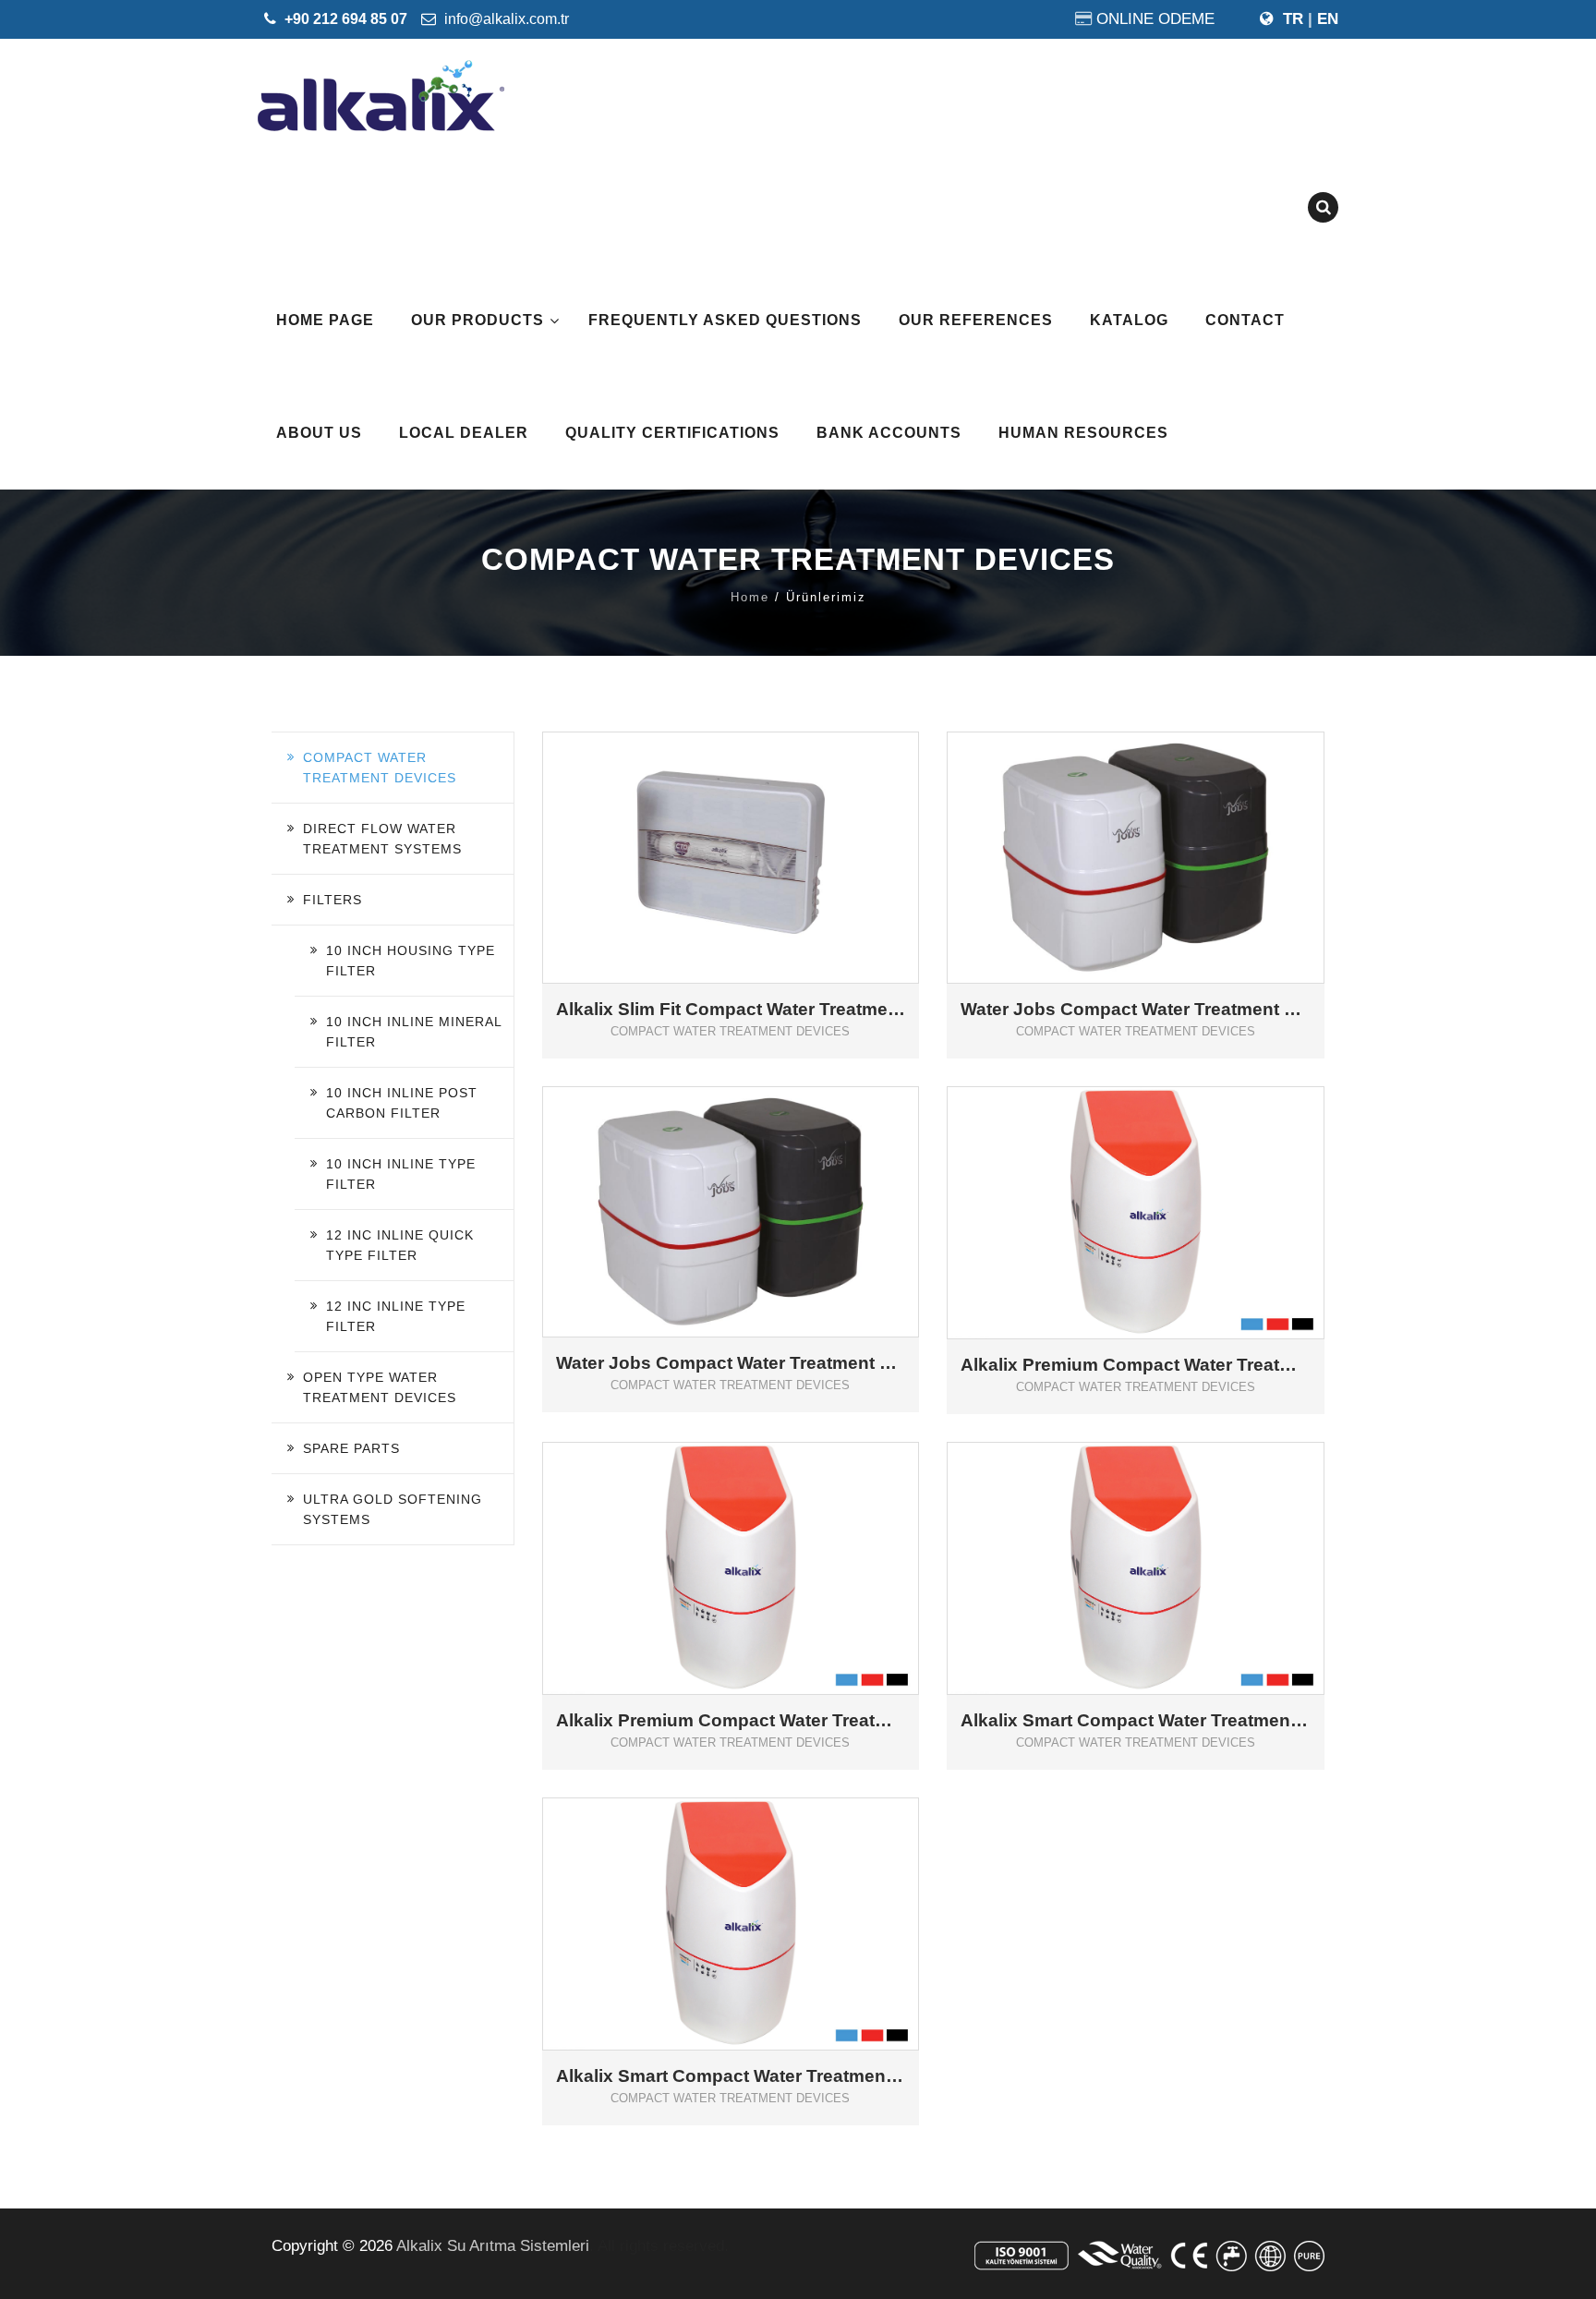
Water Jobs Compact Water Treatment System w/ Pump (1136, 1010)
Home (750, 597)
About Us (319, 433)
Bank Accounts (889, 433)
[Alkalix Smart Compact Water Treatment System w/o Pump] (757, 1894)
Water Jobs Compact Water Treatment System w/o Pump (731, 1363)
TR (1293, 19)
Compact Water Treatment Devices (380, 768)
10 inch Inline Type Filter (401, 1174)
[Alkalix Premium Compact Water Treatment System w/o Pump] (1162, 1183)
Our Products (478, 320)
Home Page (325, 320)
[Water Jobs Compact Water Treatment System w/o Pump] (757, 1182)
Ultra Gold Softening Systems (393, 1509)
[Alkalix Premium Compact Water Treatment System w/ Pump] (757, 1538)
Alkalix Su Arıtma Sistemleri (493, 2246)
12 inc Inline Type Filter (396, 1316)
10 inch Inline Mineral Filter (414, 1032)
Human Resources (1083, 433)
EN (1328, 19)
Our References (976, 320)
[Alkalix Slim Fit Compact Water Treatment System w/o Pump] (757, 827)
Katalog (1129, 320)
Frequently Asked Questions (725, 320)
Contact (1245, 320)
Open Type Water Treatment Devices (380, 1387)
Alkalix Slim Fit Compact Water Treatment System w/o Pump (731, 1010)
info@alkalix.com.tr (505, 19)
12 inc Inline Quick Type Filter (400, 1245)
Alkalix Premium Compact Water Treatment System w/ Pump (731, 1721)
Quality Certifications (672, 433)
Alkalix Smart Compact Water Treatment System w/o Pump (731, 2076)
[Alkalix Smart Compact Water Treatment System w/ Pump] (1162, 1538)
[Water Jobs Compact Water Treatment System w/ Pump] (1162, 827)
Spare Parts (351, 1448)
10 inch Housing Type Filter (411, 961)
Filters (332, 900)
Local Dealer (464, 433)
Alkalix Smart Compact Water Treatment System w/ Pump (1136, 1721)
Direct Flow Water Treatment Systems (382, 839)
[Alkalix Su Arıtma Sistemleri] (381, 95)
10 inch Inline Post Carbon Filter (402, 1103)
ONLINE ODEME (1155, 19)
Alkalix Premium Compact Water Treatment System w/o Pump (1136, 1365)
